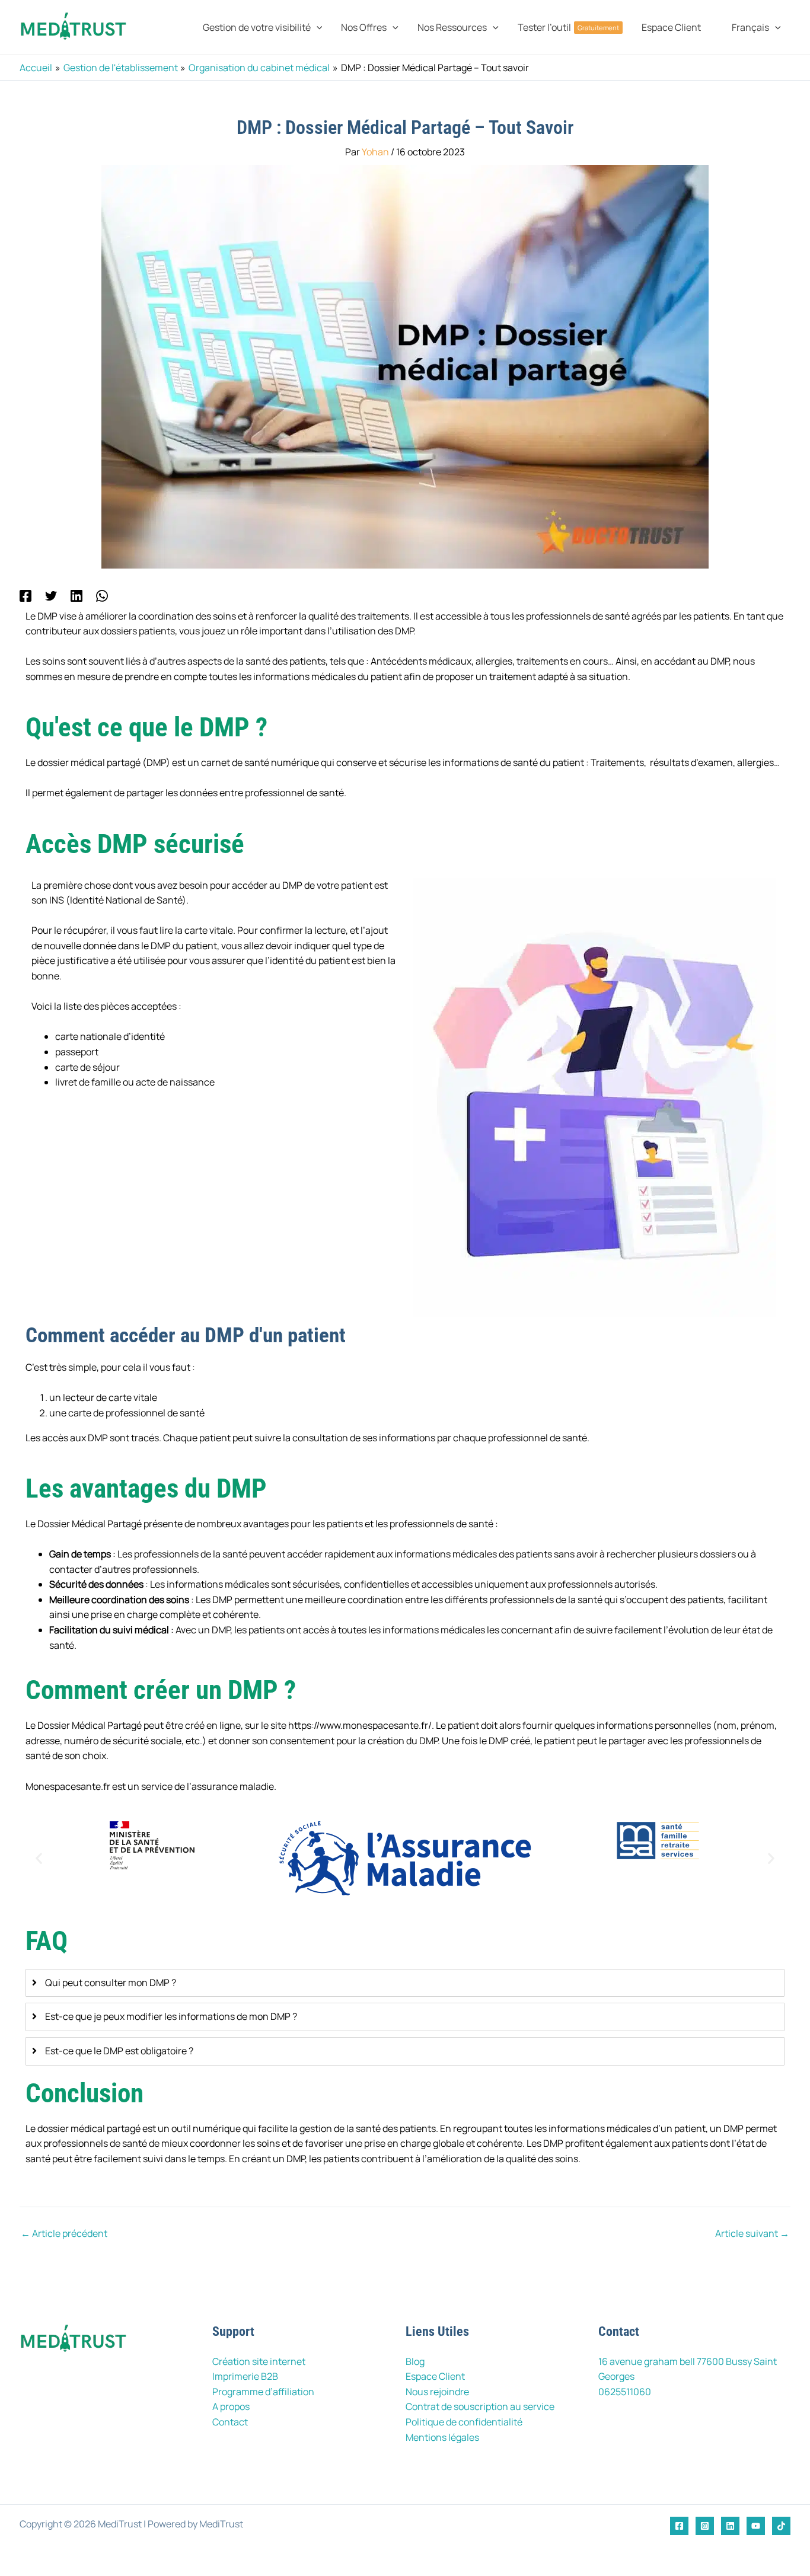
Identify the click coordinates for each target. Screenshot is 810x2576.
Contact (230, 2422)
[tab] (405, 1983)
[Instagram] (705, 2526)
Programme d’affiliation (263, 2392)
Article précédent (64, 2233)
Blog (415, 2361)
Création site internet (259, 2361)
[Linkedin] (76, 595)
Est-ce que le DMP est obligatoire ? (119, 2051)
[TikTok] (781, 2526)
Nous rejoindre (437, 2392)
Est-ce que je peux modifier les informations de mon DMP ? (171, 2016)
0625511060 (625, 2392)
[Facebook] (25, 595)
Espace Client (435, 2376)
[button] (317, 27)
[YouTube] (756, 2526)
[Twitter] (51, 595)
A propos (231, 2406)
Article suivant (752, 2233)
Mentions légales (442, 2437)
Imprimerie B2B (245, 2376)
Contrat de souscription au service (480, 2406)
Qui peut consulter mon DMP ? (111, 1983)
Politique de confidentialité (464, 2422)
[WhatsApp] (102, 595)
